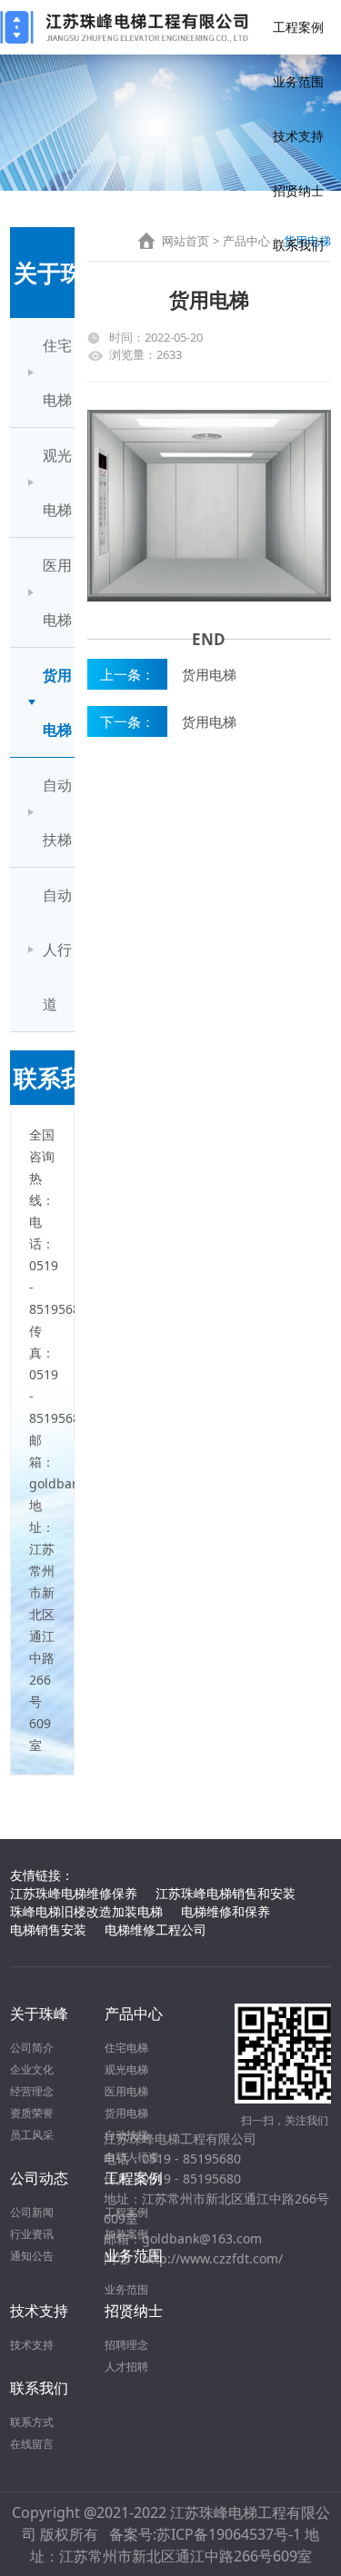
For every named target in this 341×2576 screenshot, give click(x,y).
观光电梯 (57, 482)
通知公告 (32, 2256)
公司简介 (32, 2048)
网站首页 (186, 241)
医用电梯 (57, 592)
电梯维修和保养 (226, 1911)
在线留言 (32, 2444)
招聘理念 (126, 2345)
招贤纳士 (298, 190)
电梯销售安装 (48, 1930)
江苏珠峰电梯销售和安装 (226, 1893)
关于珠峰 (39, 2014)
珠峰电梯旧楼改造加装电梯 (86, 1911)
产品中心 (246, 241)
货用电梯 (57, 702)
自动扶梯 (57, 812)
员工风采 (32, 2135)
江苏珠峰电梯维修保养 (74, 1893)
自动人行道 (57, 950)
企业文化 (32, 2069)
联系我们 (298, 245)
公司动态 (39, 2178)
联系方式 (32, 2422)
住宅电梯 (57, 373)
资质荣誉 (32, 2113)
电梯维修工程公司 (155, 1930)
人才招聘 (126, 2367)
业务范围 (298, 81)
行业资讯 (32, 2234)
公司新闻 (32, 2212)
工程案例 (298, 27)
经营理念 (32, 2091)
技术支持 (298, 136)
